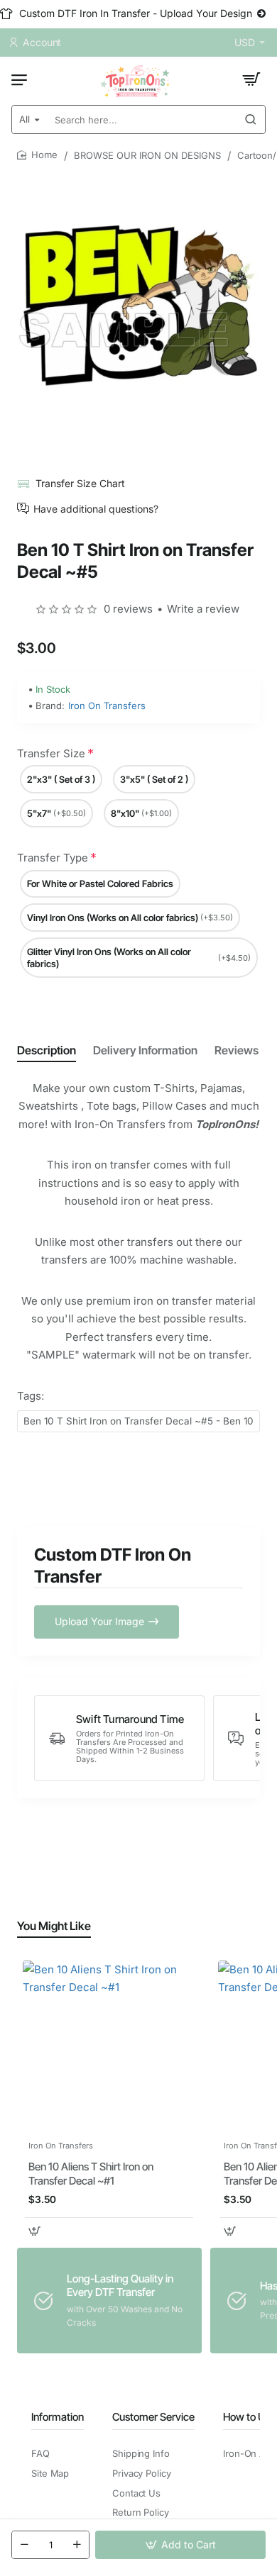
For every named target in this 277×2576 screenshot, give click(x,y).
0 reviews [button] (128, 609)
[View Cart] (251, 79)
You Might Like (54, 1926)
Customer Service (153, 2417)
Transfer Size (51, 753)
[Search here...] (251, 119)
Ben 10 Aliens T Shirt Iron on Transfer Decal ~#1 (91, 2174)
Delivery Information (145, 1050)
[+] (77, 2545)
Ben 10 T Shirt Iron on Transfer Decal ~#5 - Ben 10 (138, 1421)
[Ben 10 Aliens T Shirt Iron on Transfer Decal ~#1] (109, 2047)
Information (58, 2417)
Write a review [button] (203, 609)
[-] (24, 2545)
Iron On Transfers (107, 706)
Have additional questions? (96, 508)
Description (47, 1050)
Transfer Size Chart (80, 483)
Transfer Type (53, 858)
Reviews (237, 1050)
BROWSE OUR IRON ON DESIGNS (147, 155)
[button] (180, 2545)
